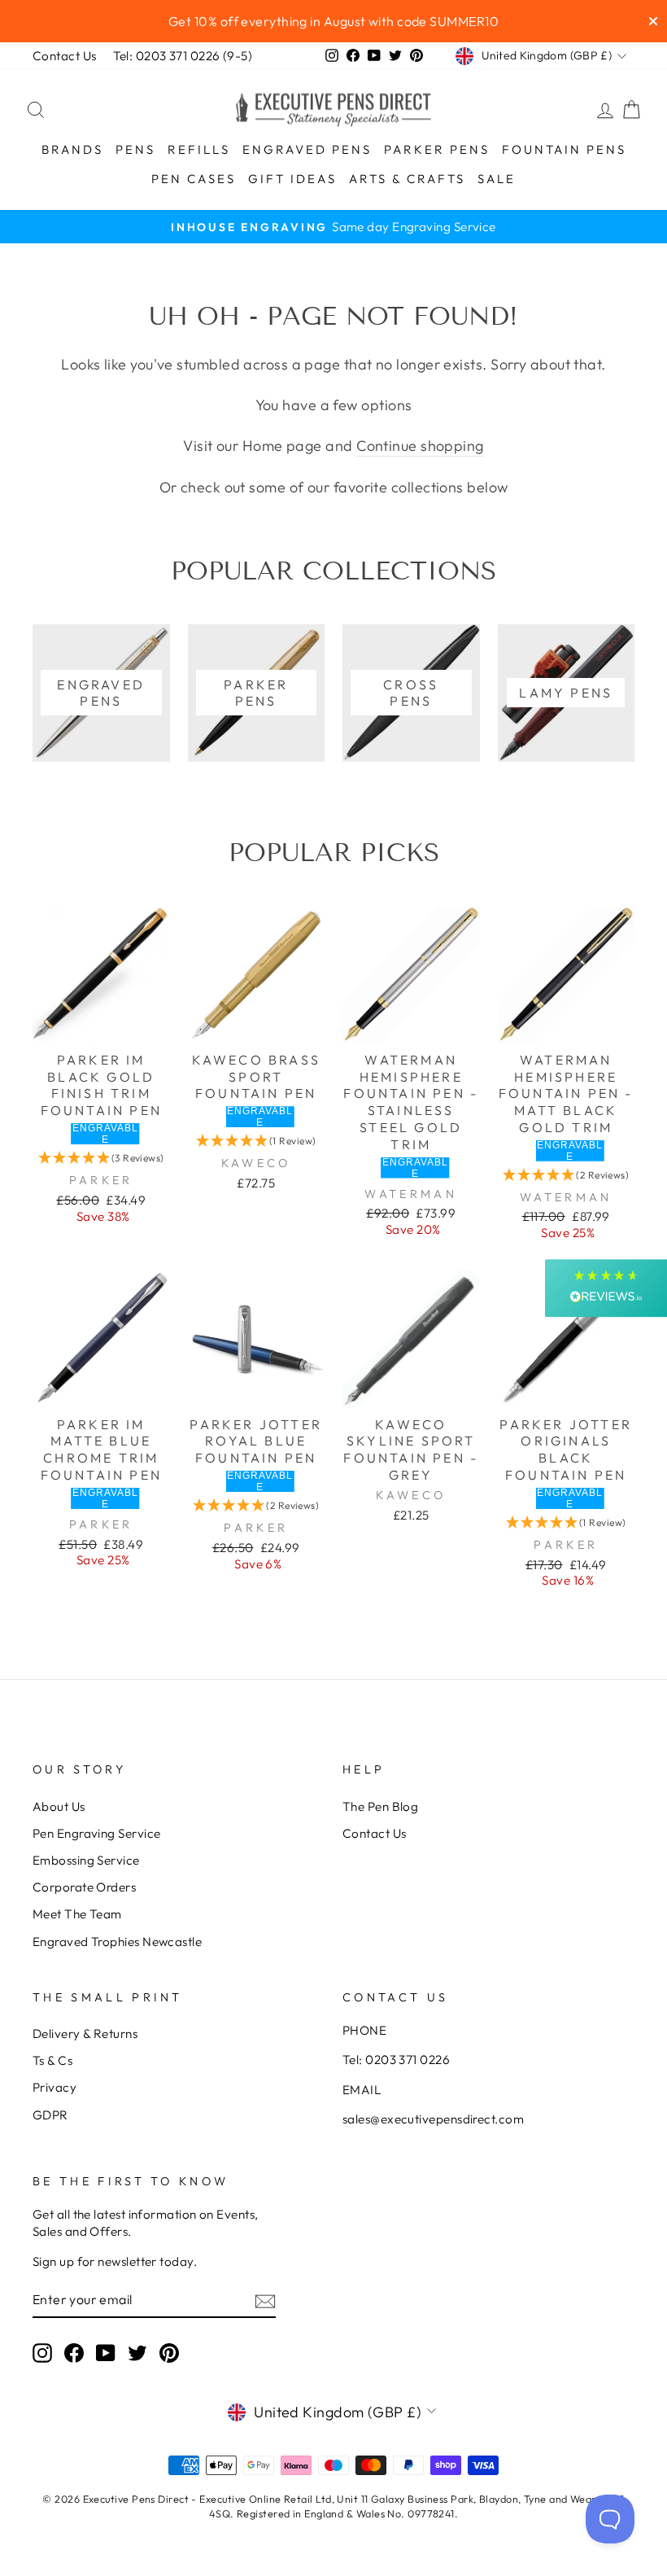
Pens (135, 149)
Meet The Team (77, 1914)
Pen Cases (194, 179)
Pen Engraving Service (96, 1833)
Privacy (54, 2087)
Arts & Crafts (407, 179)
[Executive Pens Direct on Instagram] (42, 2352)
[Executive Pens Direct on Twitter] (137, 2352)
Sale (497, 179)
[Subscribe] (265, 2300)
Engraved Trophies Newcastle (117, 1942)
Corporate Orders (84, 1887)
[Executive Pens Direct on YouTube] (106, 2352)
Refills (199, 149)
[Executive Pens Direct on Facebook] (74, 2352)
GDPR (50, 2115)
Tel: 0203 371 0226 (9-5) (183, 56)
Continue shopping (420, 446)
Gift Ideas (292, 179)
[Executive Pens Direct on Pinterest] (169, 2352)
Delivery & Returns (85, 2034)
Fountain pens (564, 149)
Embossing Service (86, 1860)
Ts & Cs (52, 2060)
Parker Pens (437, 149)
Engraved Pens (307, 149)
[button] (101, 1158)
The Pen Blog (380, 1806)
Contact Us (65, 56)
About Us (59, 1806)
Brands (72, 149)
